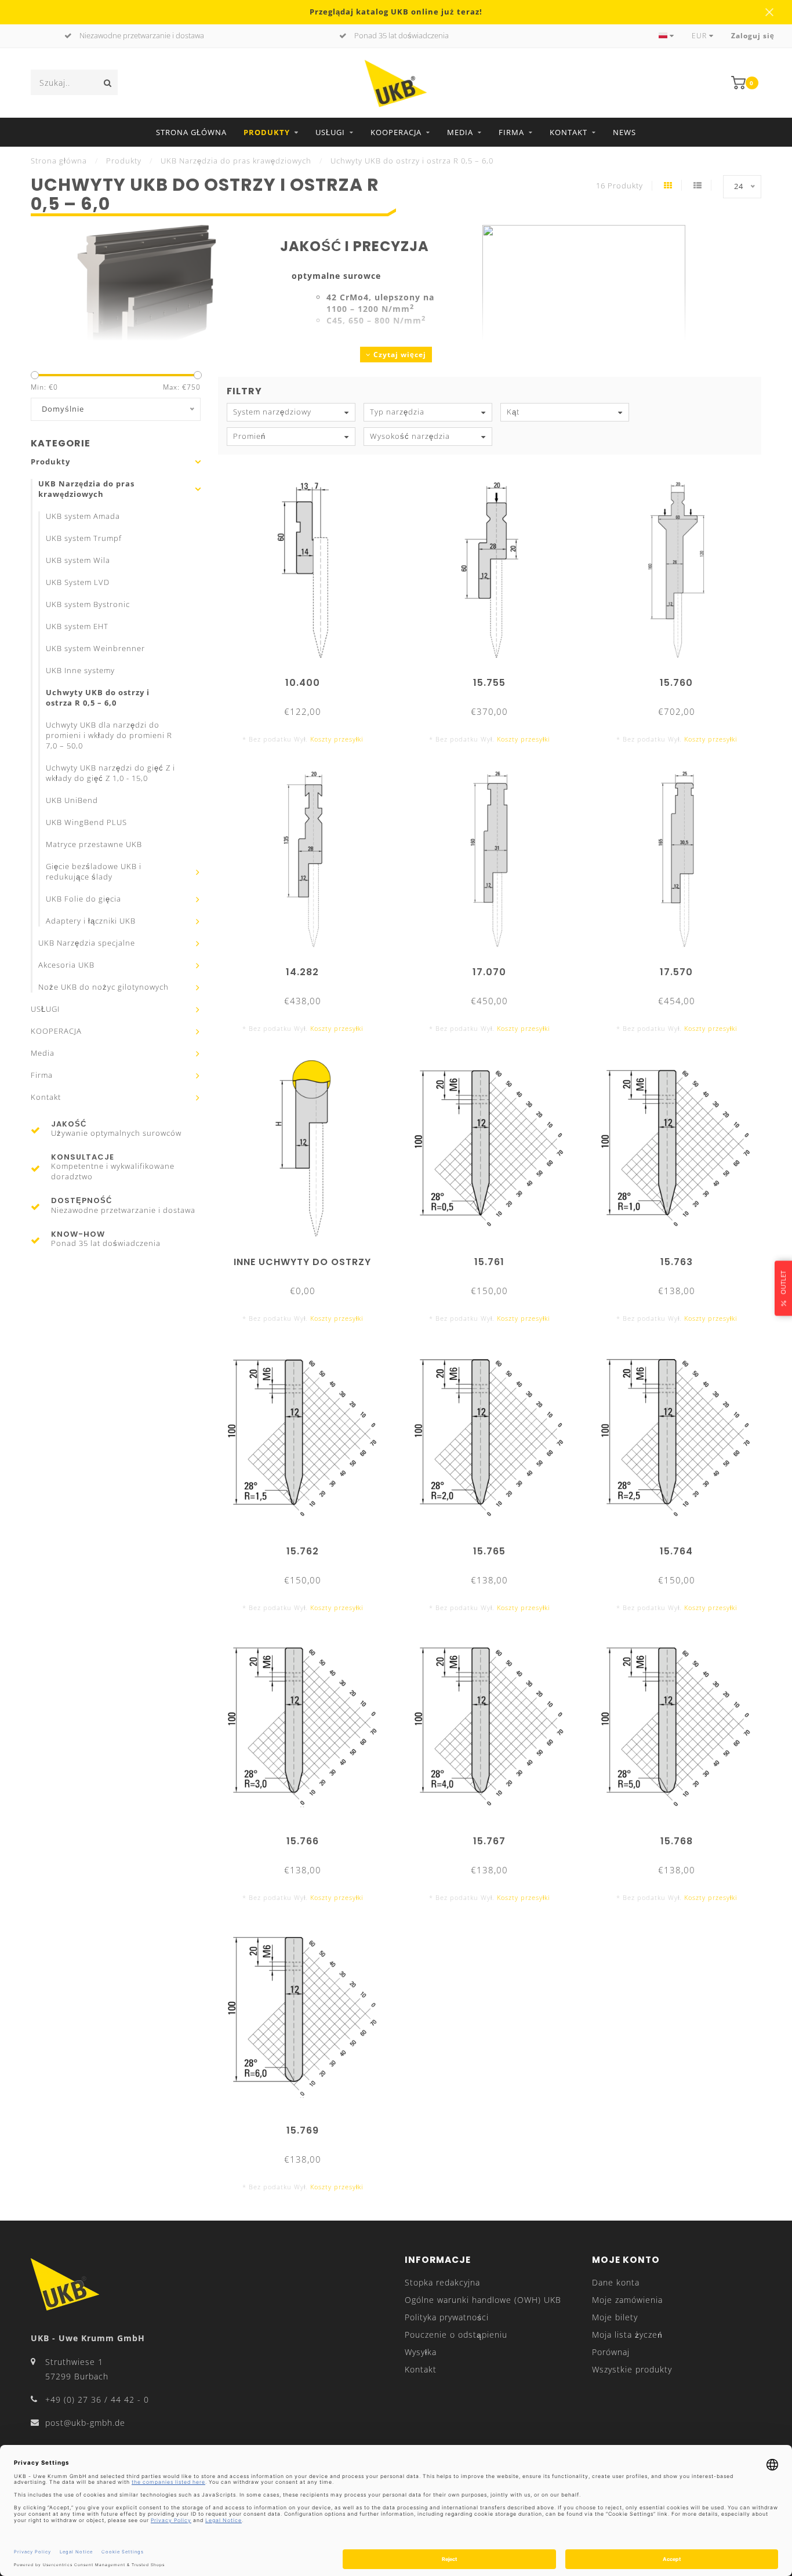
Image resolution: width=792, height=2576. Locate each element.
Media (460, 132)
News (624, 132)
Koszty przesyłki (337, 739)
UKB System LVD (78, 582)
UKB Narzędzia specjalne (87, 943)
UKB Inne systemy (80, 671)
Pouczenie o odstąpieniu (456, 2335)
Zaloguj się (753, 36)
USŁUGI (330, 132)
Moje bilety (615, 2317)
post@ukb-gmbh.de (85, 2423)
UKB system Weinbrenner (95, 648)
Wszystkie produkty (632, 2369)
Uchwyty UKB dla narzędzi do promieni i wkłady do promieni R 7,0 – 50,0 (109, 735)
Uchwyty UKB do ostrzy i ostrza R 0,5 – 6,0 (98, 698)
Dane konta (616, 2282)
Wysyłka (421, 2352)
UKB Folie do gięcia (83, 899)
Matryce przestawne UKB (94, 844)
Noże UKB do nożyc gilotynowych (103, 987)
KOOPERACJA (396, 132)
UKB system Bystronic (88, 604)
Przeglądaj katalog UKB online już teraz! (396, 12)
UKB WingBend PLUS (86, 822)
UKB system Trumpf (84, 538)
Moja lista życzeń (627, 2335)
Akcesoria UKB (66, 965)
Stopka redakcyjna (442, 2282)
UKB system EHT (77, 626)
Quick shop (308, 679)
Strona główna (191, 132)
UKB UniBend (72, 800)
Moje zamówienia (627, 2300)
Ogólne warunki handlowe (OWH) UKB (483, 2300)
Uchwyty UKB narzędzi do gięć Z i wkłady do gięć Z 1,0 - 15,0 (110, 773)
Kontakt (568, 132)
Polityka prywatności (447, 2317)
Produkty (267, 132)
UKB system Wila (78, 560)
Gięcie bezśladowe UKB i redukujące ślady (94, 872)
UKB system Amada (83, 516)
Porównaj (611, 2352)
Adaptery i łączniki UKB (91, 921)
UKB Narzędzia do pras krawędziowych (86, 489)
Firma (511, 132)
